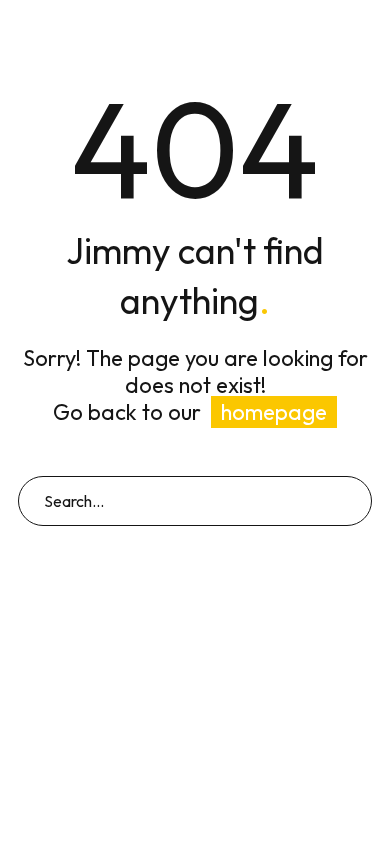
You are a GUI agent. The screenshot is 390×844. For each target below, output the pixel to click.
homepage (274, 412)
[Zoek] (348, 501)
